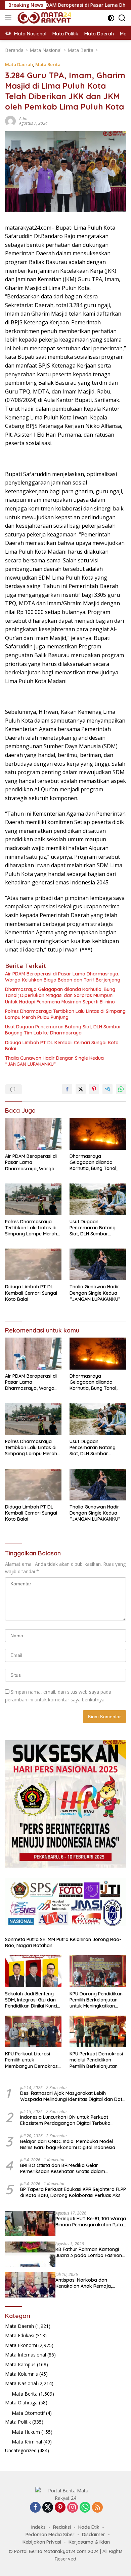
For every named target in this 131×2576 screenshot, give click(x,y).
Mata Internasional (26, 2355)
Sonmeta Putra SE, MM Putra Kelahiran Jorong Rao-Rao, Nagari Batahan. (63, 1942)
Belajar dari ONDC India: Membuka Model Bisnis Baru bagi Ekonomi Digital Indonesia (68, 2144)
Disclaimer (94, 2535)
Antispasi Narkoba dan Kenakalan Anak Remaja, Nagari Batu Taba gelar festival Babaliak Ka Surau (85, 2283)
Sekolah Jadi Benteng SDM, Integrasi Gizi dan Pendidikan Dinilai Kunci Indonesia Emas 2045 (31, 2000)
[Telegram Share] (107, 1089)
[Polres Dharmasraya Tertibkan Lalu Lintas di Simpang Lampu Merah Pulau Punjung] (33, 1199)
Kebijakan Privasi (42, 2542)
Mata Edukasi (20, 2335)
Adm (23, 119)
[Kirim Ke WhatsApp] (121, 1089)
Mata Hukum (26, 2432)
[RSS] (97, 2508)
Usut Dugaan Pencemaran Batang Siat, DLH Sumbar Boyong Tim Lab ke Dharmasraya (63, 1030)
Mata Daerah (19, 64)
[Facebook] (35, 2508)
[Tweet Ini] (81, 1089)
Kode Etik (89, 2527)
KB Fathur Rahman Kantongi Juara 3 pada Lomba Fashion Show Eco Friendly (89, 2252)
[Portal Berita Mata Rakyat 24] (43, 18)
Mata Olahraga (21, 2403)
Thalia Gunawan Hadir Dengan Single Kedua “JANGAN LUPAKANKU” (54, 1061)
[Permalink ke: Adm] (10, 120)
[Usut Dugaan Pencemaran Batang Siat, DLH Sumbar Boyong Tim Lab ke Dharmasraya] (98, 1199)
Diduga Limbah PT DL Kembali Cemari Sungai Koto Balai (62, 1046)
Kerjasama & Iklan (89, 2542)
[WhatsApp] (85, 2508)
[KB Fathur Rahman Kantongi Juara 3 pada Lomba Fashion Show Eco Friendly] (30, 2254)
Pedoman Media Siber (50, 2535)
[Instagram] (73, 2508)
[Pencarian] (122, 18)
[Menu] (10, 18)
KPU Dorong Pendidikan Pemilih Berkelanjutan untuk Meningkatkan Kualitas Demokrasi (96, 2000)
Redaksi (62, 2527)
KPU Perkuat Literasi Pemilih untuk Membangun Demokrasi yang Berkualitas (32, 2060)
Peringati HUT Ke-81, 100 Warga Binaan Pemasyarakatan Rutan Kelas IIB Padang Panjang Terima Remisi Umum (91, 2222)
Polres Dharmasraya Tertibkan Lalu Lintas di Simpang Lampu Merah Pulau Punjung (65, 1014)
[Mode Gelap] (111, 18)
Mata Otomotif (28, 2413)
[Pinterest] (60, 2508)
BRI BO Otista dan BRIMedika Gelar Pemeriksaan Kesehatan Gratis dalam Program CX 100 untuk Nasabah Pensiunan (68, 2168)
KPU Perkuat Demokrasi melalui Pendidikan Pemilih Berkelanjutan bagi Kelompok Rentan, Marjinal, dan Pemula (96, 2060)
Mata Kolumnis (21, 2374)
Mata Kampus (20, 2364)
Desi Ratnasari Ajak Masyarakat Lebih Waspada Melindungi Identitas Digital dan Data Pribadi (73, 2096)
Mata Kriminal (27, 2442)
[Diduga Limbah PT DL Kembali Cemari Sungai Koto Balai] (33, 1264)
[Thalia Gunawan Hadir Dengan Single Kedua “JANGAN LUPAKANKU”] (98, 1264)
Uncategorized (21, 2450)
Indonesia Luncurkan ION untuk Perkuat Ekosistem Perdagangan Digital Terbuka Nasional (65, 2120)
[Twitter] (48, 2508)
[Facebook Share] (67, 1089)
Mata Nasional (21, 2383)
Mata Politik (18, 2422)
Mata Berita (48, 64)
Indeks (38, 2527)
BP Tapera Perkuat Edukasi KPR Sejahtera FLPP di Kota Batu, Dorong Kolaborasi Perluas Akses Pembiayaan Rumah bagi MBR (73, 2192)
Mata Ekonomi (21, 2345)
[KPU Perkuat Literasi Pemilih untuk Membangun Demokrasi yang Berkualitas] (33, 2031)
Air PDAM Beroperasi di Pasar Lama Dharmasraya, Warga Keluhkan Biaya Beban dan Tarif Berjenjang (63, 977)
